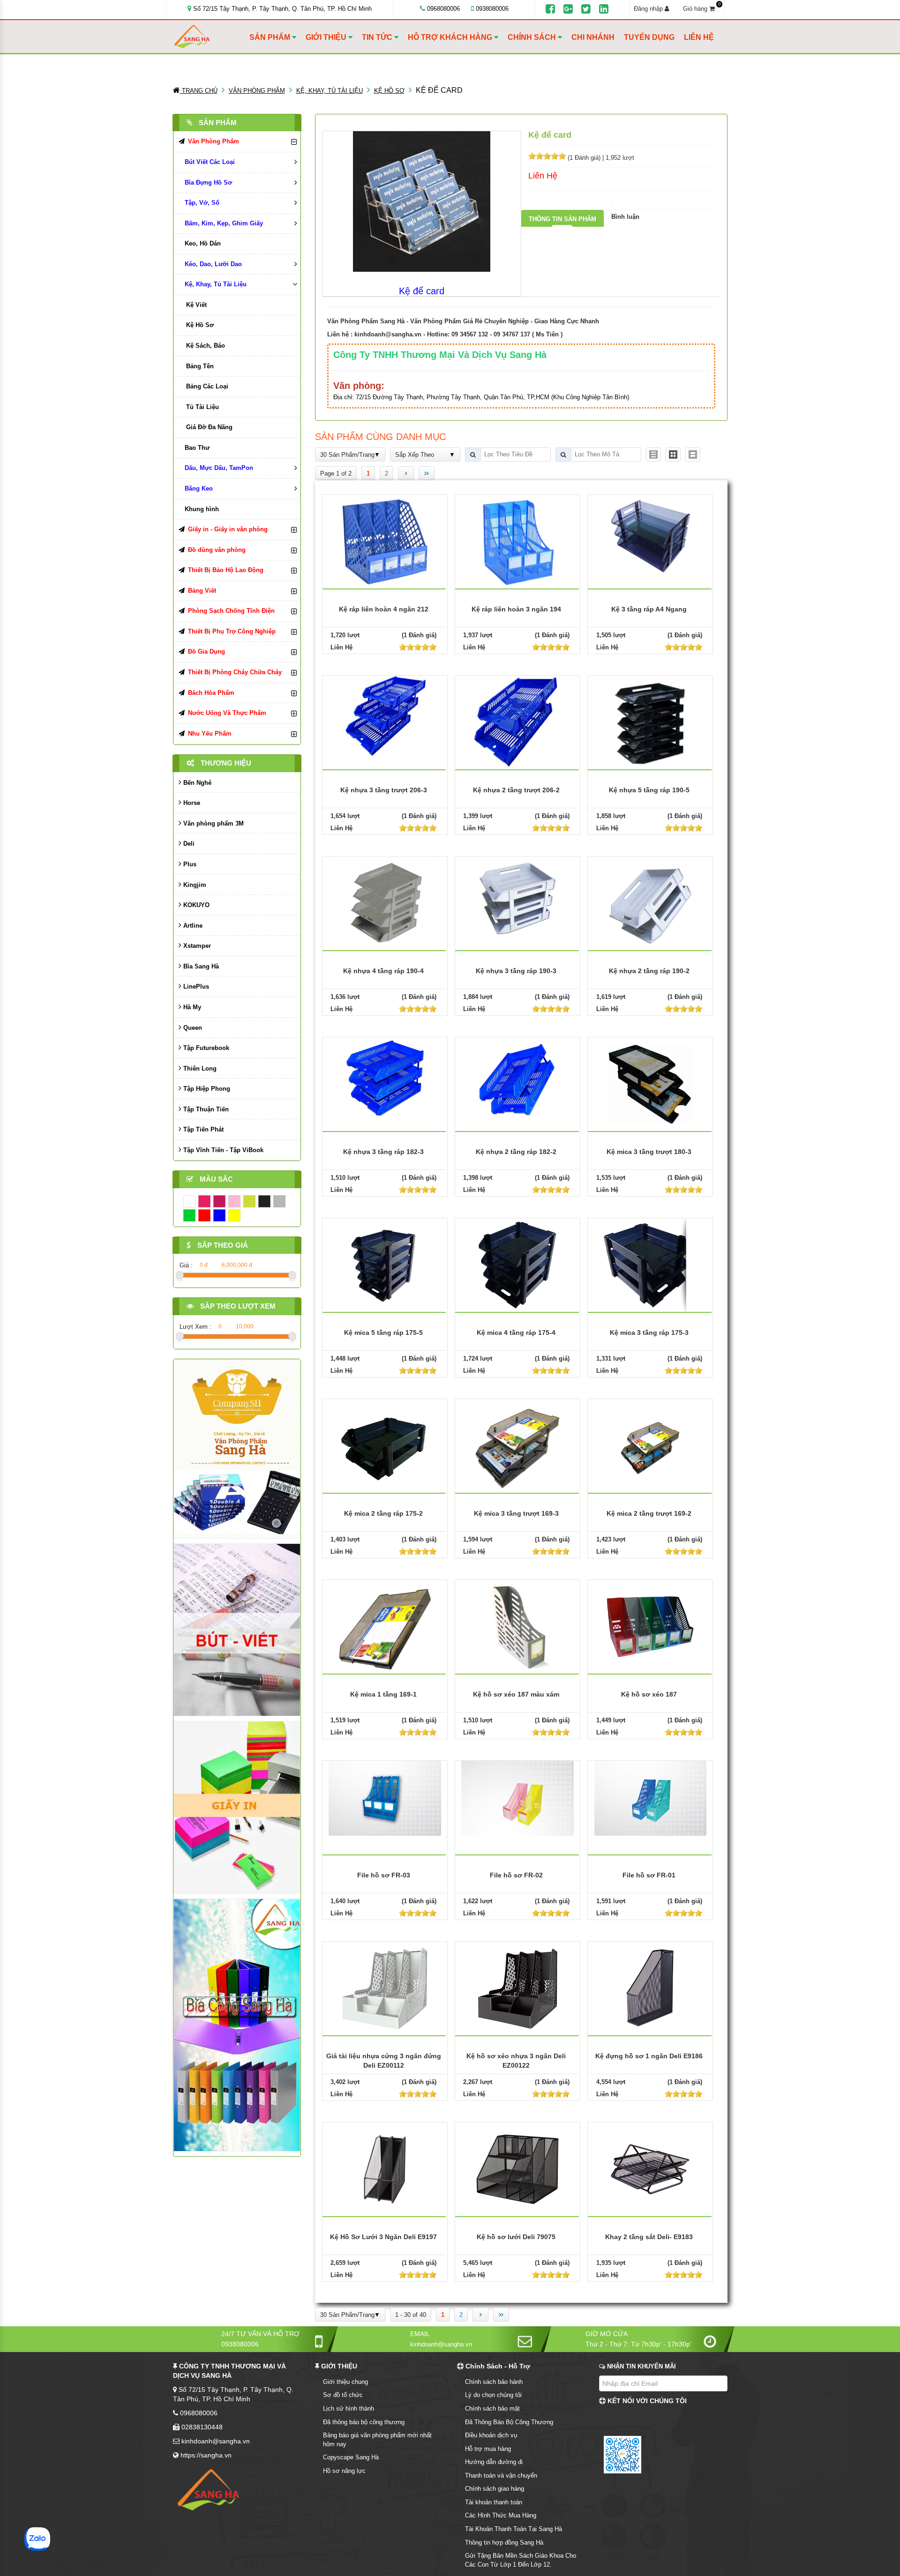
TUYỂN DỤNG (649, 37)
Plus (189, 864)
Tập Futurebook (205, 1048)
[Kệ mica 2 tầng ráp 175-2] (385, 1445)
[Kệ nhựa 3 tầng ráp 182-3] (385, 1077)
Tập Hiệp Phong (206, 1089)
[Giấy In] (237, 1807)
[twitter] (586, 9)
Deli (188, 844)
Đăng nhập (649, 9)
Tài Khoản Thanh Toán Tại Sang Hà (514, 2529)
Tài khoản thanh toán (494, 2502)
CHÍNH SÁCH (533, 37)
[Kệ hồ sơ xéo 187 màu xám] (517, 1626)
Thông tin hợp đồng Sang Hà (504, 2542)
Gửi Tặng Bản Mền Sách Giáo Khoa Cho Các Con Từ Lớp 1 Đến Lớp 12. (521, 2560)
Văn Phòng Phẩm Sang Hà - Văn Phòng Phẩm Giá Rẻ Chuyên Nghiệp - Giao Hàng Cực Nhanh (463, 321)
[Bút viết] (237, 1629)
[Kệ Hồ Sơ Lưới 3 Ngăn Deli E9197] (385, 2169)
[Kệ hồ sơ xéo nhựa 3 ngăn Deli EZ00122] (517, 1988)
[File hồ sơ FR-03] (385, 1798)
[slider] (547, 156)
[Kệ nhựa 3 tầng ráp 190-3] (517, 896)
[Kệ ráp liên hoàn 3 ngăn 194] (517, 541)
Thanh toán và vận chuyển (501, 2475)
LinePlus (195, 986)
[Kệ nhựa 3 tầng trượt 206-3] (385, 715)
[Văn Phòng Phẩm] (237, 1448)
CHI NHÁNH (593, 37)
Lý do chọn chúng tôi (493, 2395)
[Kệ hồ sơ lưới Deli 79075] (517, 2169)
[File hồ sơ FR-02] (517, 1798)
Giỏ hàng (702, 8)
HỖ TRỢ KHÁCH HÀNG (451, 37)
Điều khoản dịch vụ (491, 2435)
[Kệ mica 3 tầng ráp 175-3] (650, 1264)
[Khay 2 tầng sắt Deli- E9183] (650, 2169)
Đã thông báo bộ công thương (364, 2422)
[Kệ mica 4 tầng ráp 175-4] (517, 1264)
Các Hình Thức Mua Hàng (501, 2515)
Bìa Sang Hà (200, 966)
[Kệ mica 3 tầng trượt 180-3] (650, 1083)
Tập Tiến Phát (202, 1129)
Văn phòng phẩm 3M (213, 823)
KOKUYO (195, 905)
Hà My (191, 1007)
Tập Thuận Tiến (205, 1109)
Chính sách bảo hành (494, 2382)
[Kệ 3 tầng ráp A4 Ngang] (651, 534)
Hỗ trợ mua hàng (488, 2449)
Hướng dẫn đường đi (494, 2462)
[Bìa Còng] (237, 2024)
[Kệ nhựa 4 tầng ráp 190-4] (385, 903)
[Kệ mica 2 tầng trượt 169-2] (650, 1445)
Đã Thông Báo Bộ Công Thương (509, 2422)
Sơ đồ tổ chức (343, 2395)
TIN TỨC (378, 37)
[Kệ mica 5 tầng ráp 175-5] (385, 1264)
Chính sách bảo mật (492, 2408)
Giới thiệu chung (345, 2382)
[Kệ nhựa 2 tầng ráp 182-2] (517, 1077)
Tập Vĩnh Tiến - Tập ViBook (222, 1150)
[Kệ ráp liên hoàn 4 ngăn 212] (385, 541)
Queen (192, 1028)
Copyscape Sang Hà (351, 2457)
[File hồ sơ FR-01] (651, 1798)
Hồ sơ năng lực (344, 2471)
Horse (191, 803)
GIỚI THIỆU (327, 37)
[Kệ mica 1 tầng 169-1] (385, 1626)
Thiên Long (199, 1068)
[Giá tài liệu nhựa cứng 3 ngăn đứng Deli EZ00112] (385, 1988)
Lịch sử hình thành (349, 2408)
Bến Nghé (196, 783)
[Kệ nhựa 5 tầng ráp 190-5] (650, 722)
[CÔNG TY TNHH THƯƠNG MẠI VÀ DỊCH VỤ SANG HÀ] (210, 37)
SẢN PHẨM (271, 37)
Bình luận (625, 217)
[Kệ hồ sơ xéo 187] (650, 1626)
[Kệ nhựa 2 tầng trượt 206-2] (517, 722)
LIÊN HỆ (699, 37)
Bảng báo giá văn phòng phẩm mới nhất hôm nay (377, 2440)
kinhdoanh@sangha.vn (388, 334)
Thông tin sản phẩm (562, 219)
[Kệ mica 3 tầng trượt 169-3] (517, 1445)
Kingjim (194, 885)
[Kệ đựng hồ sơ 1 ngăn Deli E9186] (650, 1988)
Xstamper (196, 946)
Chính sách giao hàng (495, 2489)
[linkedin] (604, 9)
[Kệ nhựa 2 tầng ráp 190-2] (650, 903)
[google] (568, 9)
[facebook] (550, 9)
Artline (192, 926)
